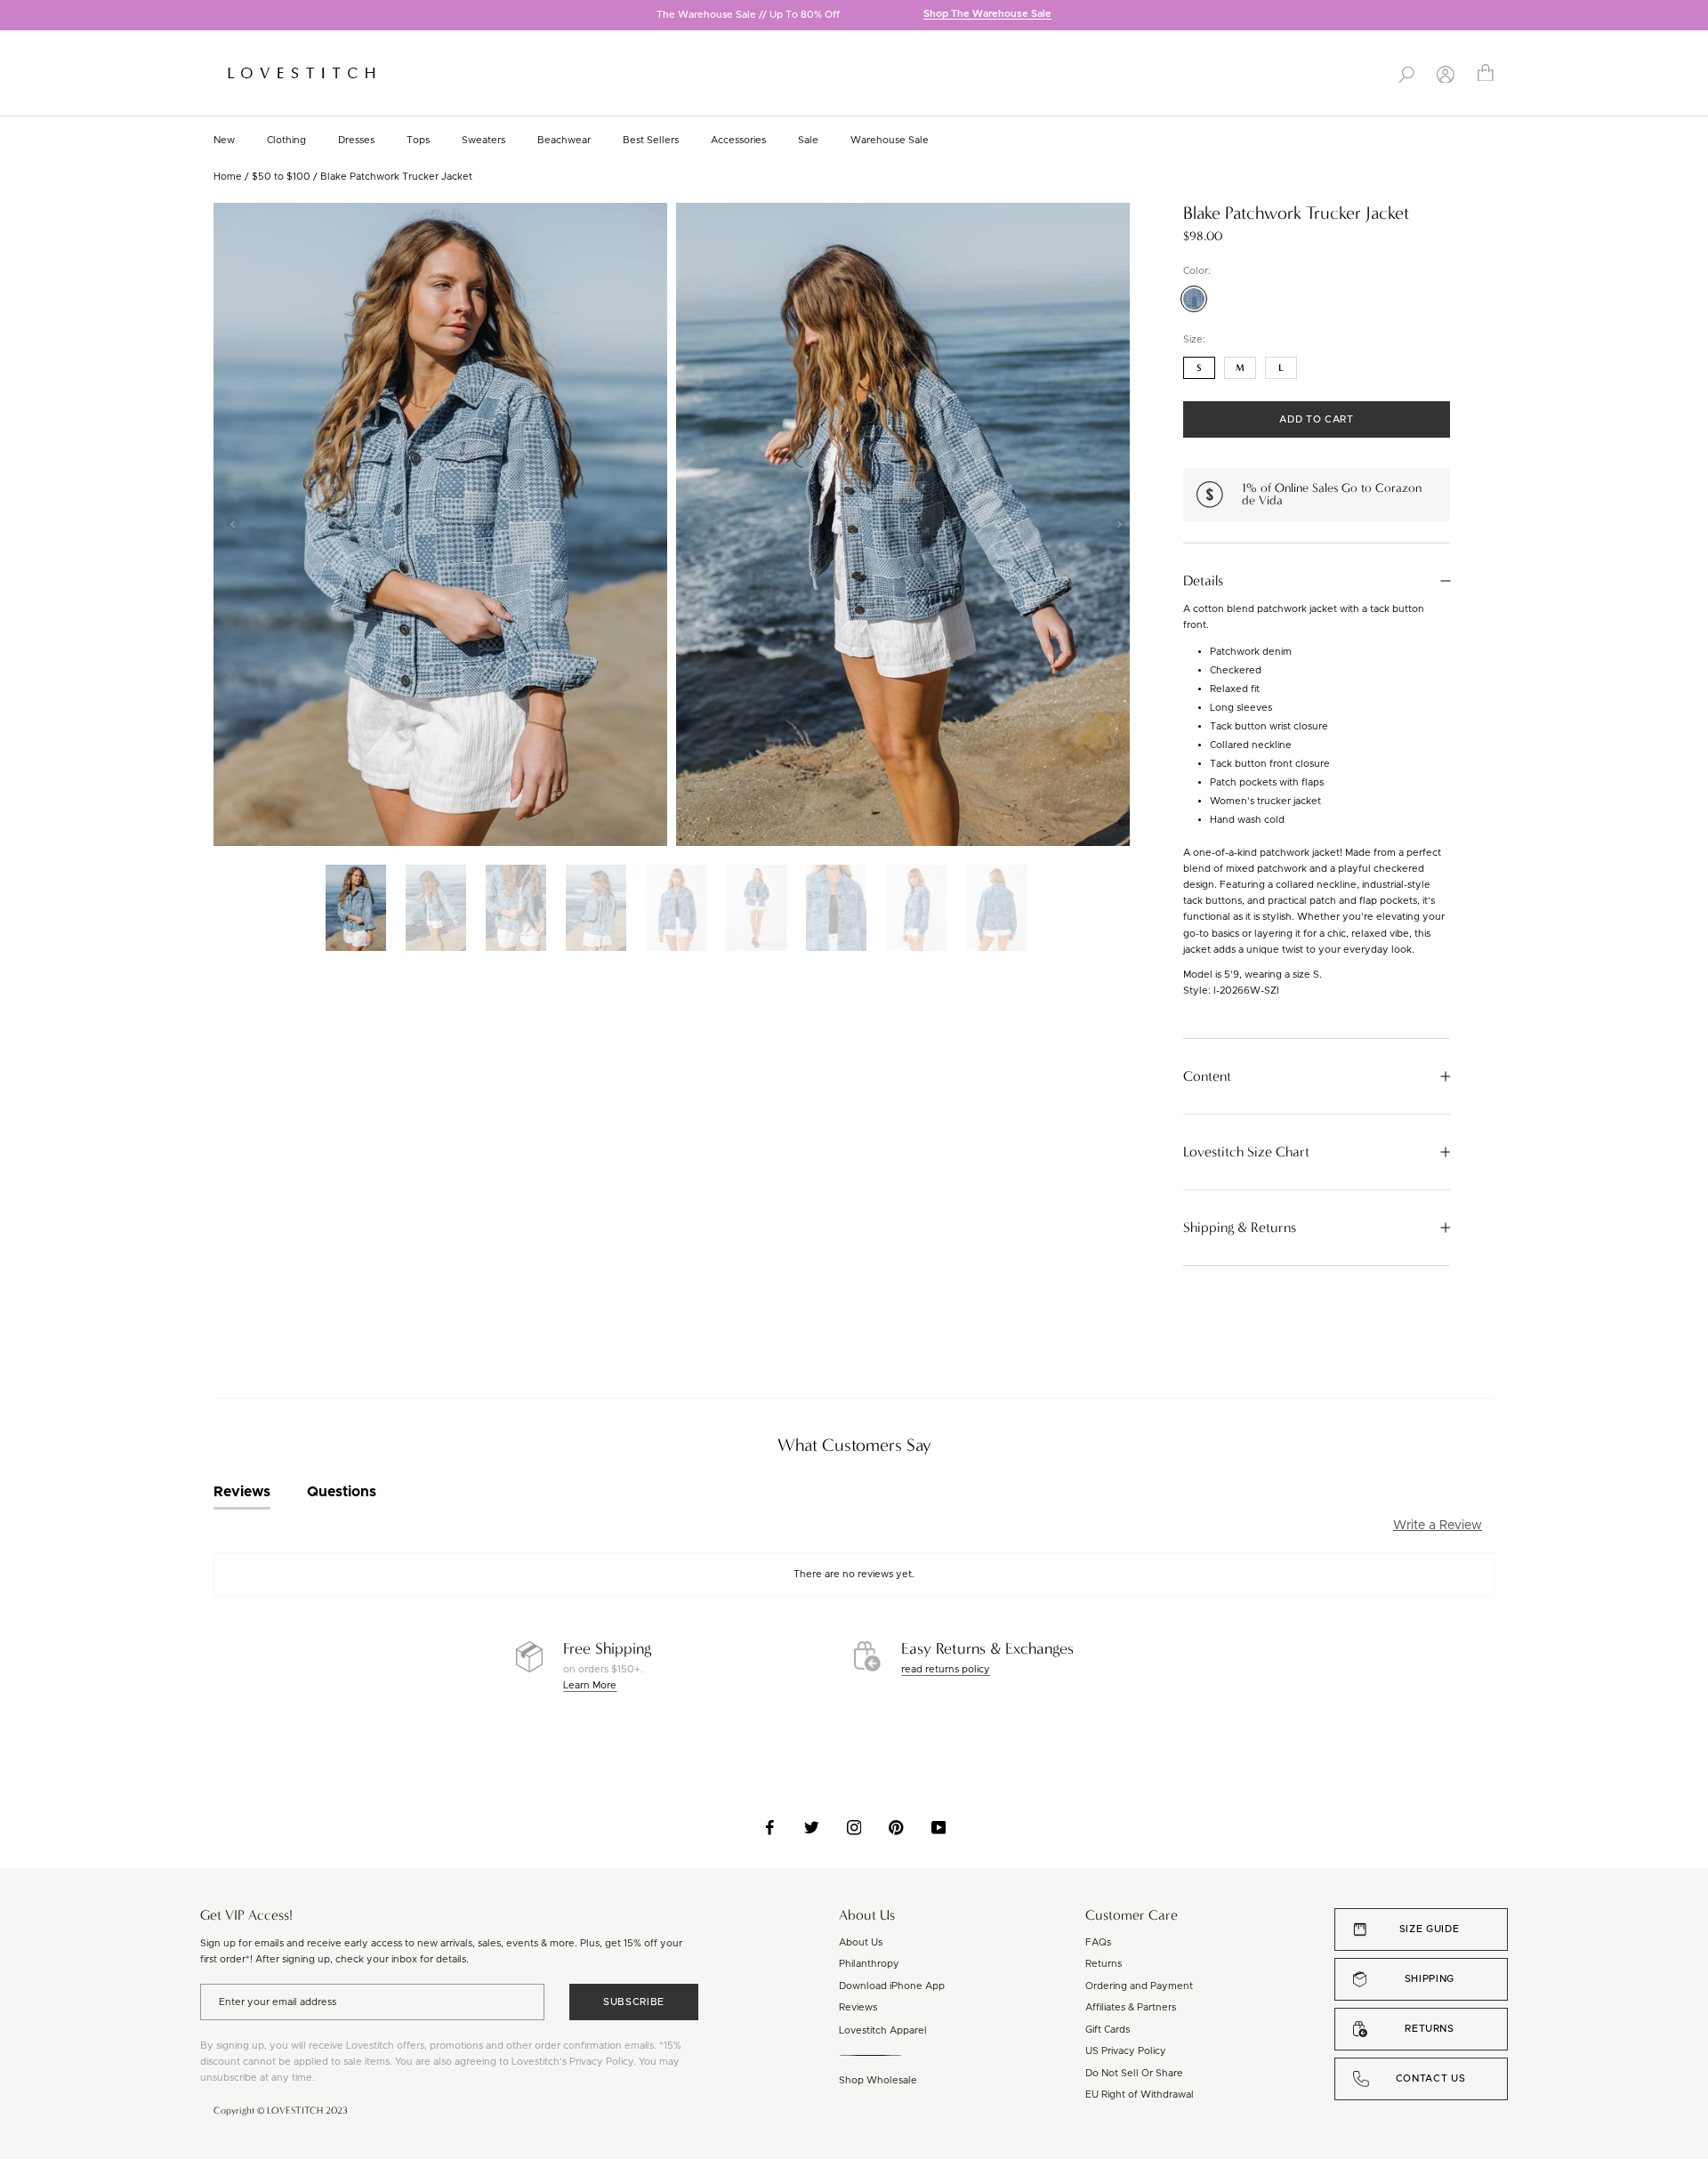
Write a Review (1438, 1526)
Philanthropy (869, 1964)
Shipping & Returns (1240, 1228)
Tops (418, 140)
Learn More (590, 1685)
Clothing (286, 140)
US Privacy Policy (1126, 2051)
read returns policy (946, 1669)
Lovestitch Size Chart (1246, 1152)
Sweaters (483, 140)
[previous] (13, 16)
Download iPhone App (892, 1986)
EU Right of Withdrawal (1140, 2095)
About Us (861, 1942)
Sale (808, 140)
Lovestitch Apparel (883, 2030)
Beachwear (564, 140)
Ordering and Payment (1139, 1986)
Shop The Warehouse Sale (987, 15)
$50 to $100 (281, 177)
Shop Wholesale (878, 2080)
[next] (1695, 16)
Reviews (858, 2007)
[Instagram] (854, 1827)
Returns (1104, 1964)
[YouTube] (939, 1827)
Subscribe (634, 2002)
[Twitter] (812, 1827)
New (224, 140)
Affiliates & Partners (1131, 2007)
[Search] (1406, 73)
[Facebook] (770, 1827)
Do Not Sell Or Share (1134, 2073)
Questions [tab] (342, 1492)
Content (1207, 1076)
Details (1203, 581)
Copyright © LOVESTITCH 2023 (281, 2111)
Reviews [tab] (242, 1492)
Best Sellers (651, 140)
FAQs (1098, 1942)
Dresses (356, 140)
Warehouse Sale (890, 140)
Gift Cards (1108, 2030)
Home (228, 177)
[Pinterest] (896, 1827)
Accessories (738, 140)
